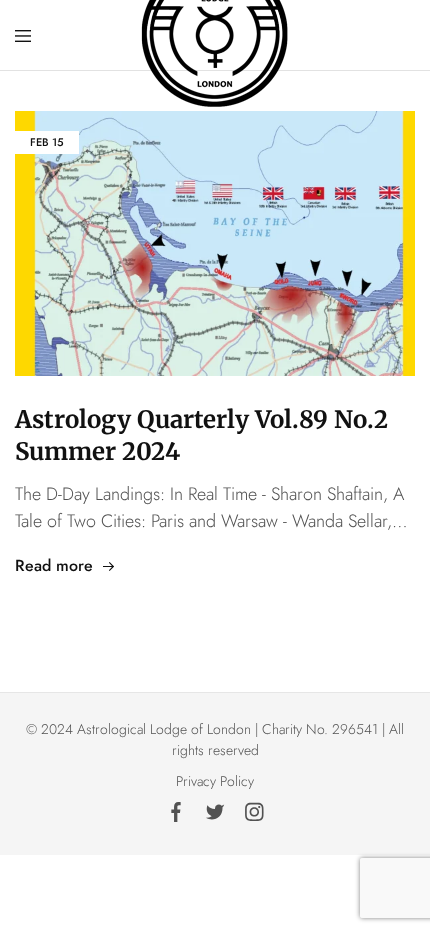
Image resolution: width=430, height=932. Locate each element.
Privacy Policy (215, 781)
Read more (54, 565)
